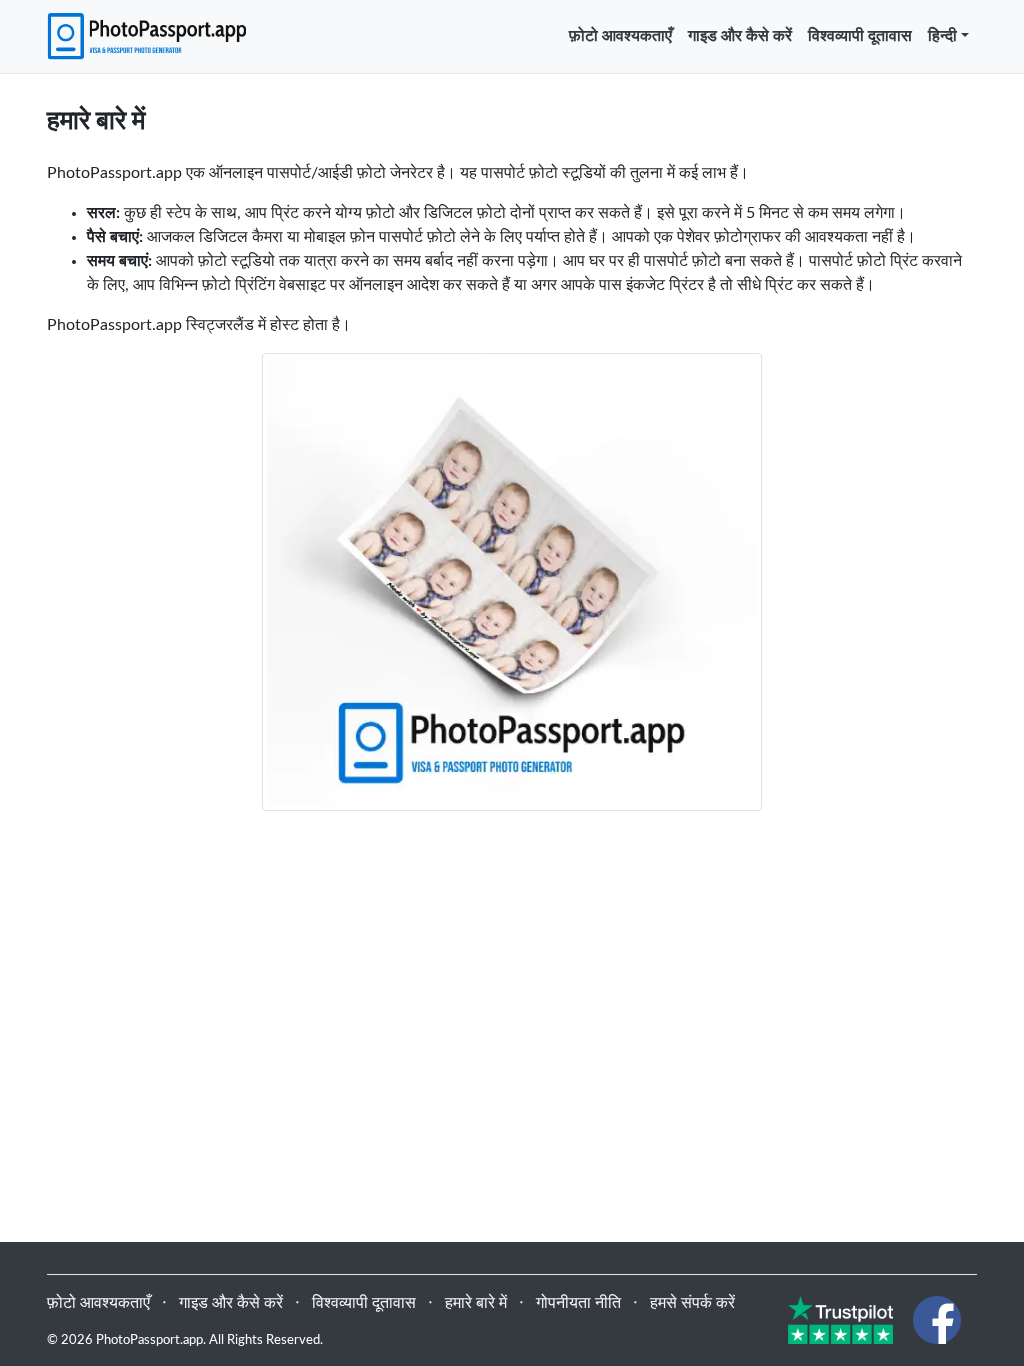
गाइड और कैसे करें (740, 36)
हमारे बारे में (476, 1303)
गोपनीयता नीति (578, 1303)
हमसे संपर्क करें (692, 1303)
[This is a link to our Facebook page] (937, 1319)
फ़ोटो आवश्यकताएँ (620, 36)
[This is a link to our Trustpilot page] (840, 1319)
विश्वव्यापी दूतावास (860, 36)
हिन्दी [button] (942, 36)
